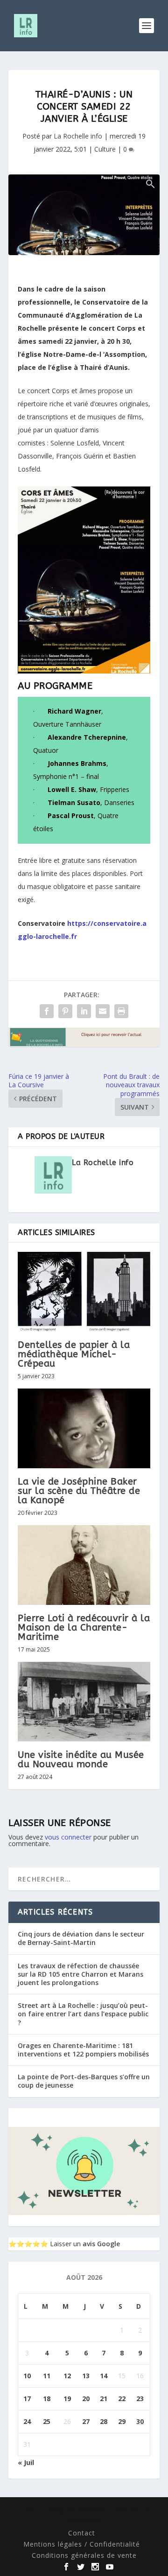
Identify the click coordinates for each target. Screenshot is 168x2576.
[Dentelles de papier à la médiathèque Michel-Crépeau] (84, 1291)
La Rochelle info (78, 136)
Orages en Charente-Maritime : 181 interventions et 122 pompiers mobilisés (83, 2050)
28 (104, 2421)
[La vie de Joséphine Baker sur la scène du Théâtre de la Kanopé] (84, 1428)
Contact (82, 2533)
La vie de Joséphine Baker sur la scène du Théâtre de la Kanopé (79, 1491)
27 (86, 2421)
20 (86, 2399)
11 (47, 2376)
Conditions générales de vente (84, 2555)
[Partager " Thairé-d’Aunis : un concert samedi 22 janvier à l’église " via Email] (103, 1011)
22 (122, 2399)
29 (122, 2421)
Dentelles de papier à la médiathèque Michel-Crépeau (74, 1354)
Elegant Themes (78, 2510)
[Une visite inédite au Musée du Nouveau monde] (84, 1701)
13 (86, 2376)
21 (104, 2399)
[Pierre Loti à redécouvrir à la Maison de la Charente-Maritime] (84, 1565)
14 (104, 2376)
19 (67, 2399)
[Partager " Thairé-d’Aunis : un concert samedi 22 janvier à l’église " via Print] (121, 1011)
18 (47, 2399)
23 (140, 2399)
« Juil (26, 2462)
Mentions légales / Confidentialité (82, 2544)
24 (27, 2421)
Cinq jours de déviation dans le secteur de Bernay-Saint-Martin (81, 1938)
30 (140, 2421)
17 (27, 2399)
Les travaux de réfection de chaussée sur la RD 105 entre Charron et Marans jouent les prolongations (80, 1974)
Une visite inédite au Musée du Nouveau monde (81, 1760)
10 (27, 2376)
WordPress (84, 2519)
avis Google (101, 2244)
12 (67, 2376)
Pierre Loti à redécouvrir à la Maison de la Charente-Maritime (84, 1628)
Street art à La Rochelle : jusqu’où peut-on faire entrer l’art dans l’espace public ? (83, 2014)
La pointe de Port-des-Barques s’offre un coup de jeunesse (84, 2081)
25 (47, 2421)
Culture (105, 149)
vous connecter (68, 1837)
